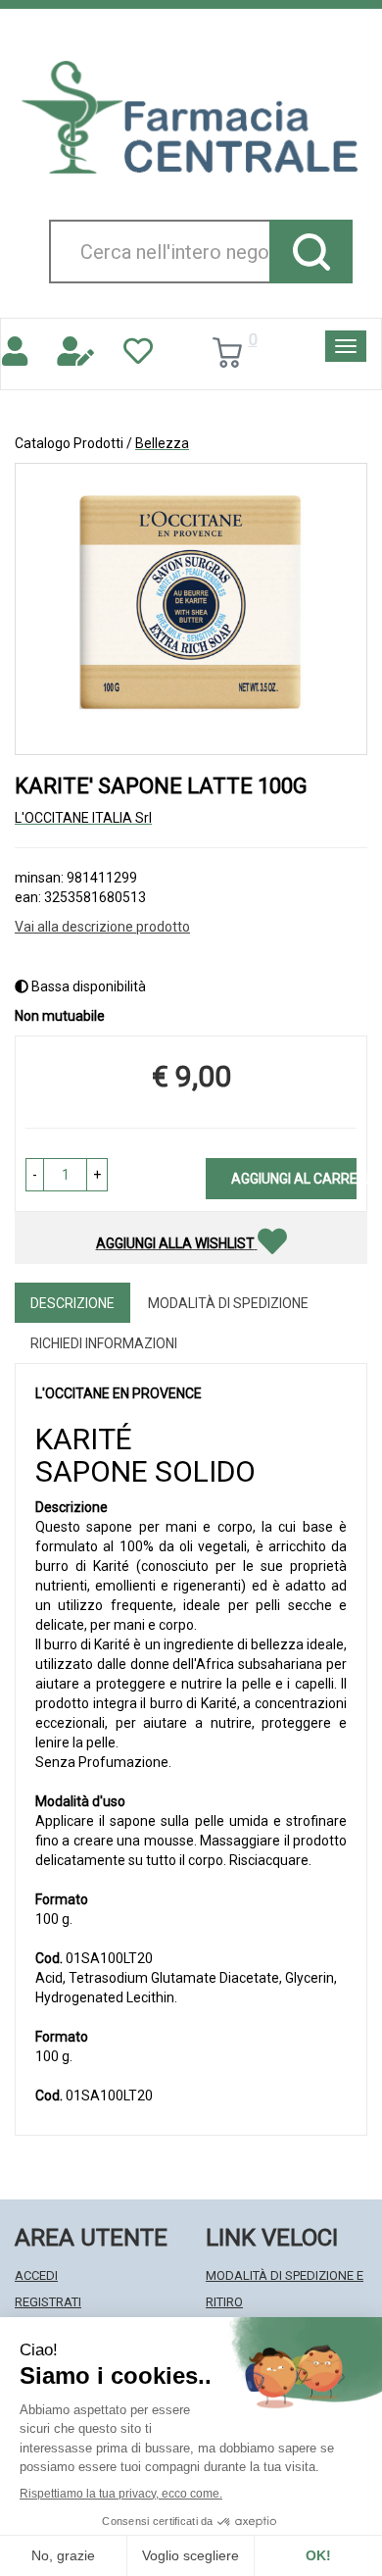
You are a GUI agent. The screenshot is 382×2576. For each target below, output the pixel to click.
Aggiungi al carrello (294, 1179)
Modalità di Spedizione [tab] (228, 1303)
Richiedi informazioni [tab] (104, 1343)
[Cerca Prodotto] (311, 252)
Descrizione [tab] (72, 1303)
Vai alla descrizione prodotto (102, 927)
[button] (35, 1175)
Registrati (48, 2302)
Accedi (36, 2275)
